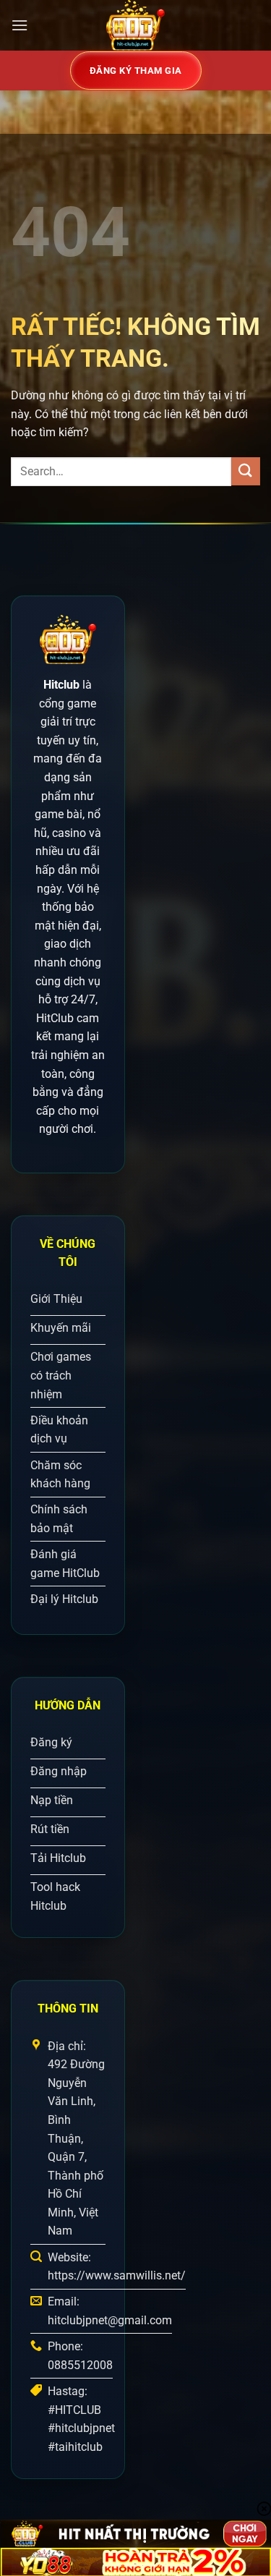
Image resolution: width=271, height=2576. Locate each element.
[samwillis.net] (136, 25)
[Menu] (20, 25)
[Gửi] (246, 471)
